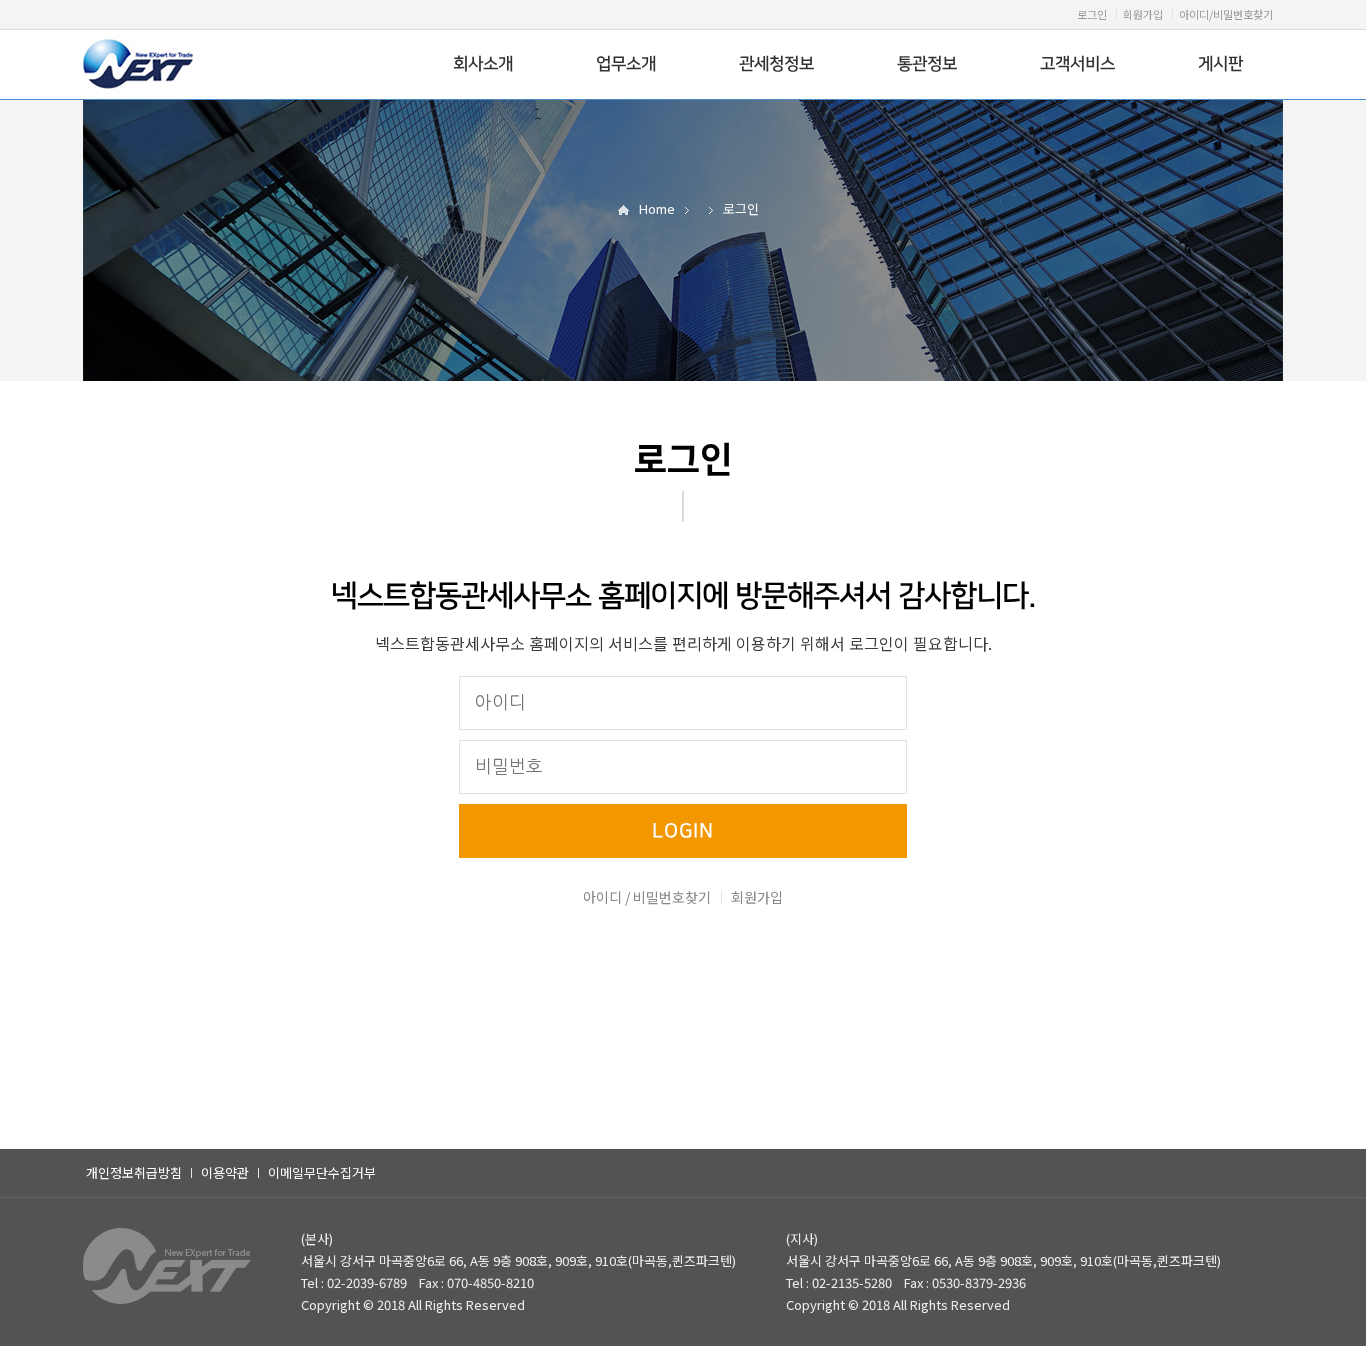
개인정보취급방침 (134, 1172)
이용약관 (225, 1172)
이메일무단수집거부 (322, 1172)
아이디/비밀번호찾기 (1226, 14)
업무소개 (626, 64)
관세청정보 (776, 64)
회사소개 (483, 64)
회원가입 (1143, 14)
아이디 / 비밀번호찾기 (647, 897)
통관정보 (927, 64)
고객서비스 (1077, 64)
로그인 (1092, 14)
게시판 (1220, 64)
